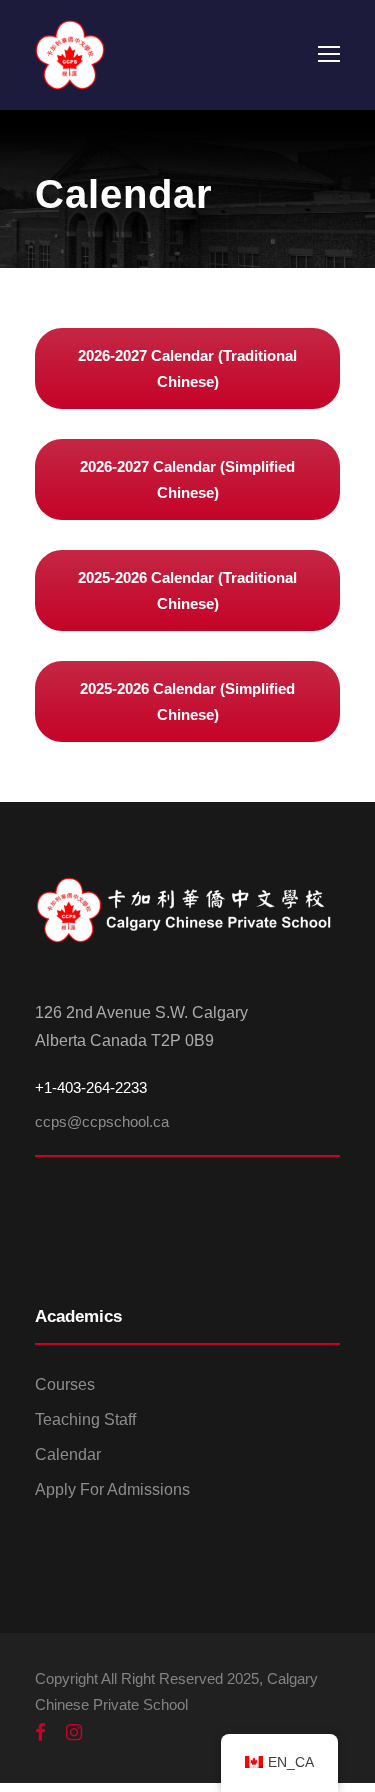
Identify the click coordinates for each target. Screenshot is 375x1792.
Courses (65, 1384)
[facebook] (40, 1733)
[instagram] (74, 1733)
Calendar (68, 1454)
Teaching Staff (85, 1419)
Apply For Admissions (112, 1489)
